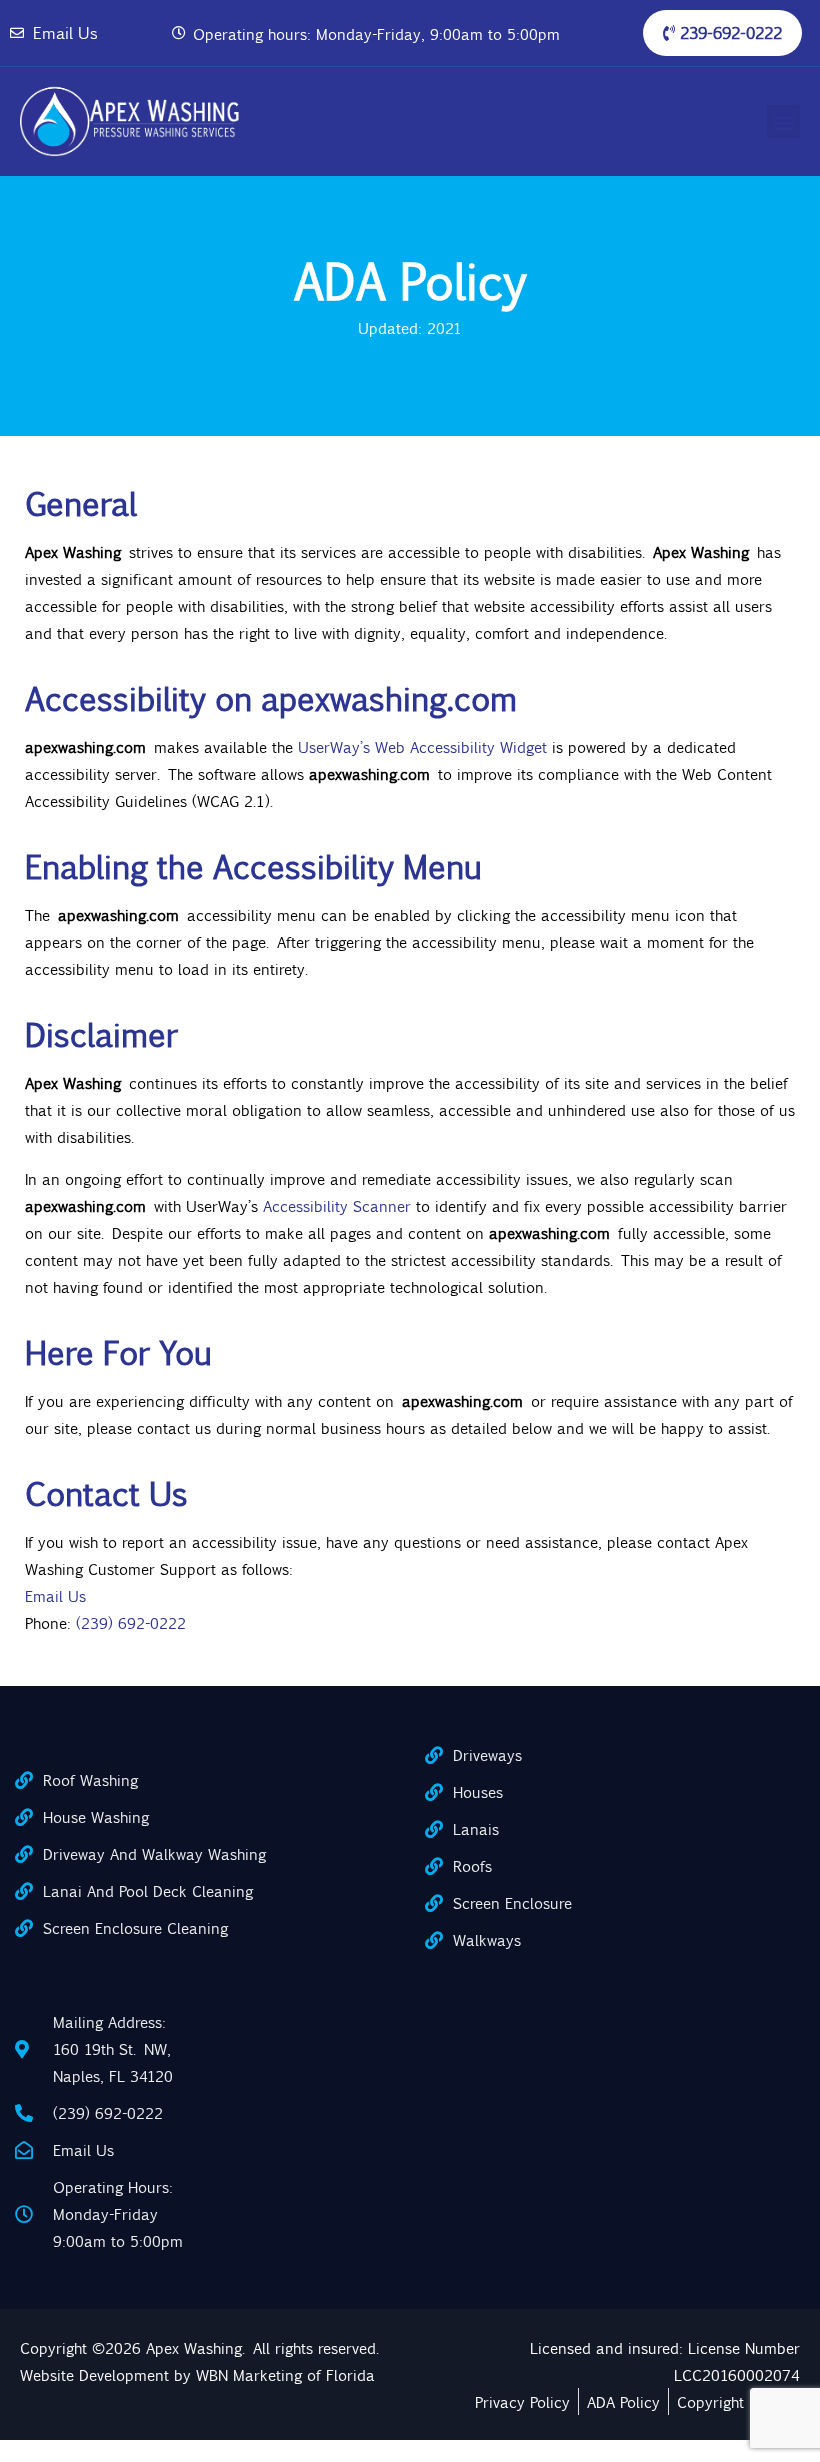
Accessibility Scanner (335, 1205)
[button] (783, 121)
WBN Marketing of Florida (285, 2374)
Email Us (55, 1595)
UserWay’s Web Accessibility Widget (421, 746)
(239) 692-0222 (131, 1622)
